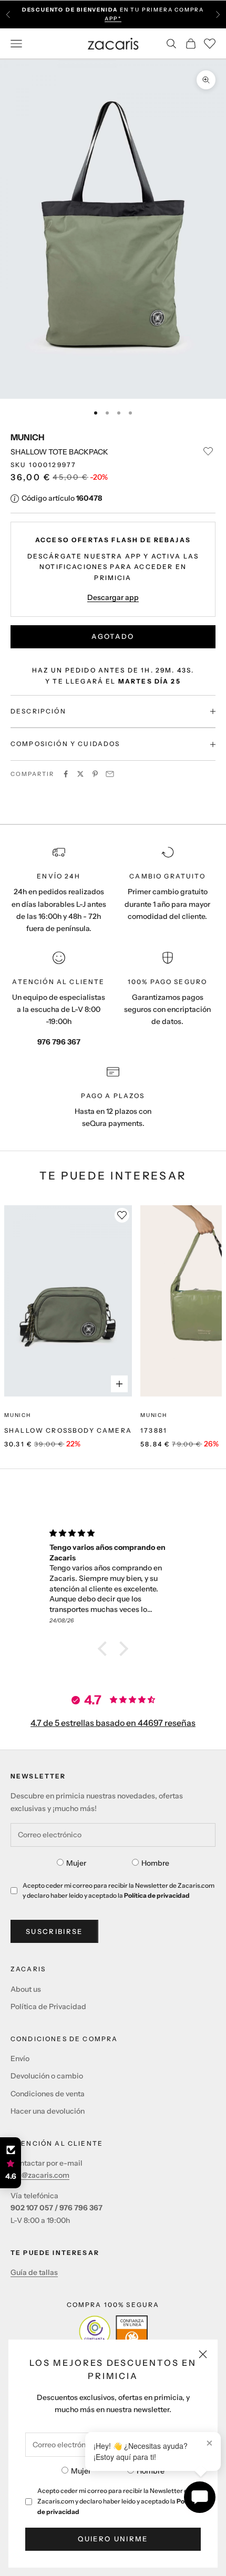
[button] (105, 1648)
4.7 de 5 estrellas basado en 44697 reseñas (113, 1723)
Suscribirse (54, 1931)
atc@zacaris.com (40, 2175)
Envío (20, 2058)
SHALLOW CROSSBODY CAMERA (68, 1430)
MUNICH (28, 437)
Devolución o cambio (47, 2076)
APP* (113, 19)
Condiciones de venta (48, 2094)
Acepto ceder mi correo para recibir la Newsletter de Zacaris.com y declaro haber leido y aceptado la (118, 2501)
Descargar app (113, 597)
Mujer (81, 2471)
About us (26, 1989)
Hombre (151, 2471)
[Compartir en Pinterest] (95, 774)
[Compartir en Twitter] (80, 774)
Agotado (113, 636)
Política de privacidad (157, 1895)
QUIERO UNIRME (113, 2539)
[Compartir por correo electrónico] (110, 774)
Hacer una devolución (48, 2111)
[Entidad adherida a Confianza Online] (113, 2331)
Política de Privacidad (48, 2006)
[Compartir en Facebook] (66, 774)
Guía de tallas (34, 2272)
